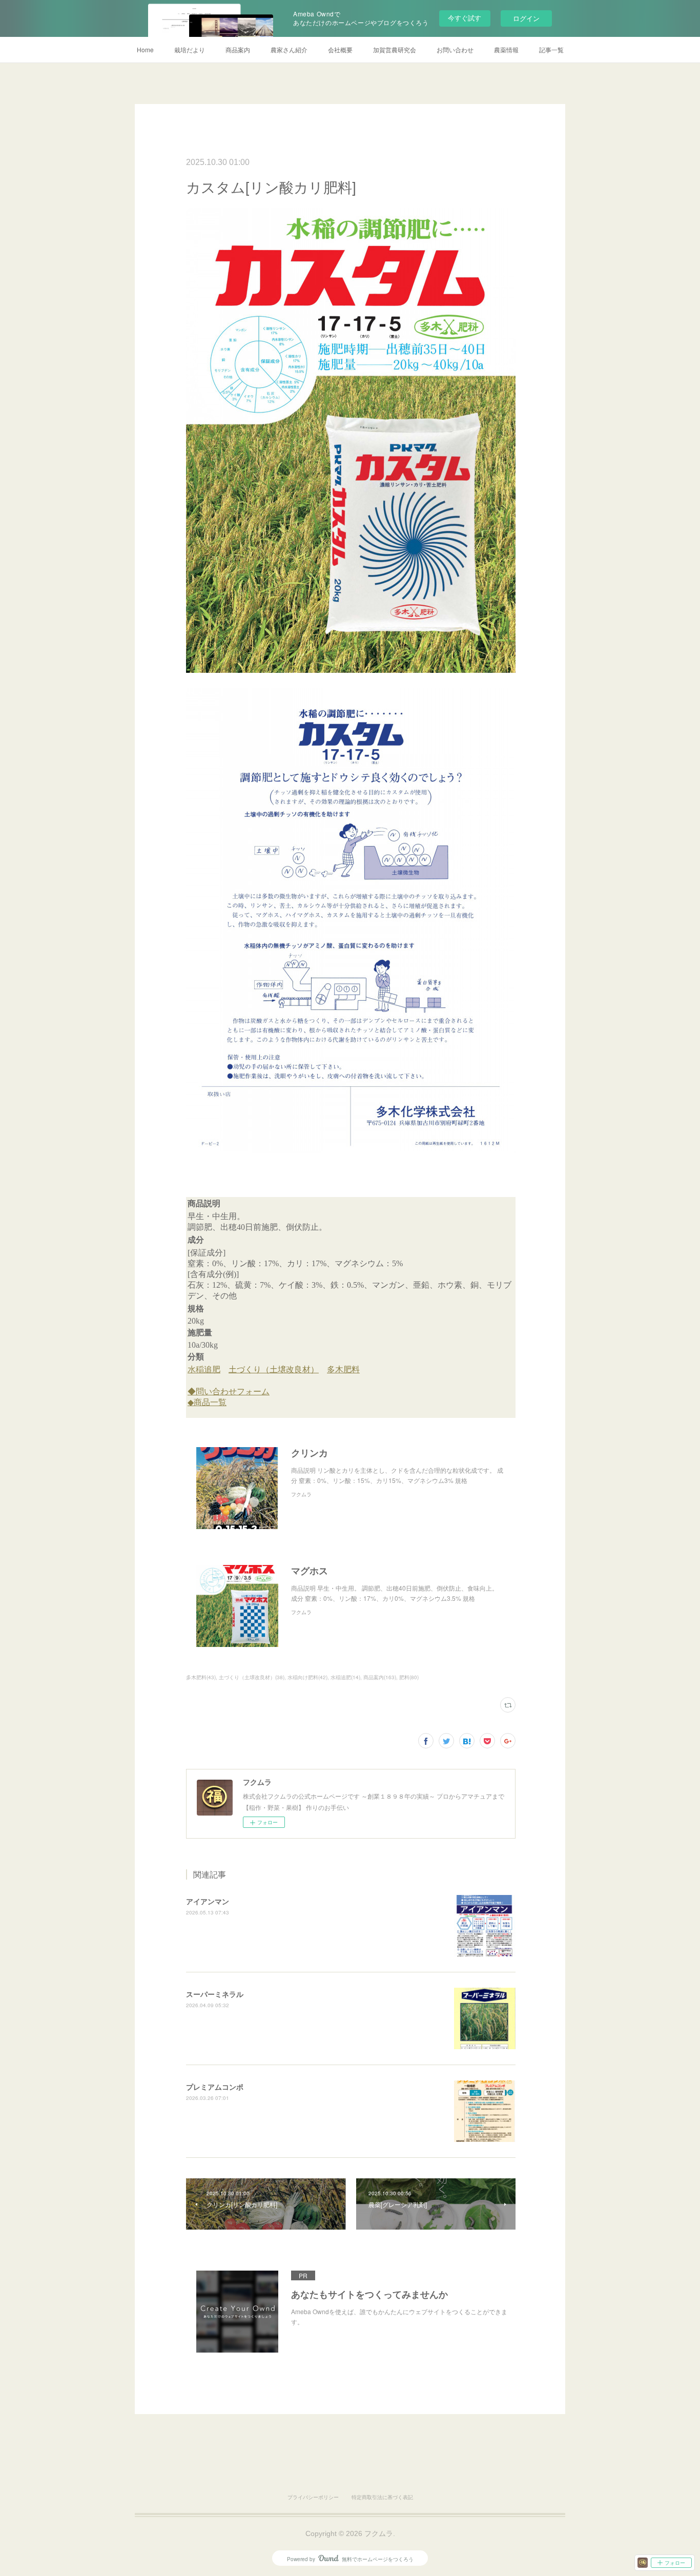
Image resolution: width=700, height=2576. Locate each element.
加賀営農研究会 (395, 49)
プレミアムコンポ (215, 2087)
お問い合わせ (455, 49)
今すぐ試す (465, 18)
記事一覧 (551, 49)
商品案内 (238, 49)
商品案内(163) (380, 1677)
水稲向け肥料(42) (307, 1677)
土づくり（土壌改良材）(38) (252, 1677)
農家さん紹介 (289, 49)
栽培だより (190, 49)
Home (145, 49)
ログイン (526, 18)
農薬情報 (506, 49)
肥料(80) (409, 1677)
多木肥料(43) (201, 1677)
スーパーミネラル (215, 1994)
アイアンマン (208, 1901)
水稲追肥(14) (345, 1677)
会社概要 (340, 49)
